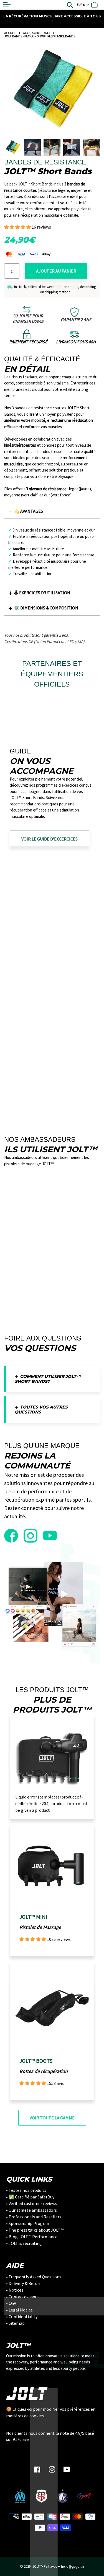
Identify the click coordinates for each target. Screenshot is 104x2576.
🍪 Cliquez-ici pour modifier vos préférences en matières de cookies (51, 2412)
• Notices (15, 2290)
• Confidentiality (22, 2316)
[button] (18, 227)
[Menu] (7, 5)
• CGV (11, 2303)
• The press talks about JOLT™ (35, 2230)
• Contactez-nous (23, 2297)
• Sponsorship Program (28, 2223)
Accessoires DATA (37, 33)
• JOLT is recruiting (24, 2243)
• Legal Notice (19, 2310)
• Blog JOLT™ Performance (32, 2237)
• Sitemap (15, 2323)
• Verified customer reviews (32, 2203)
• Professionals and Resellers (34, 2217)
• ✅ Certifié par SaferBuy (30, 2197)
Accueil (10, 33)
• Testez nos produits (26, 2190)
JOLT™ (37, 2566)
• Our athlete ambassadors (31, 2210)
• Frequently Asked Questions (34, 2277)
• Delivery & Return (24, 2283)
